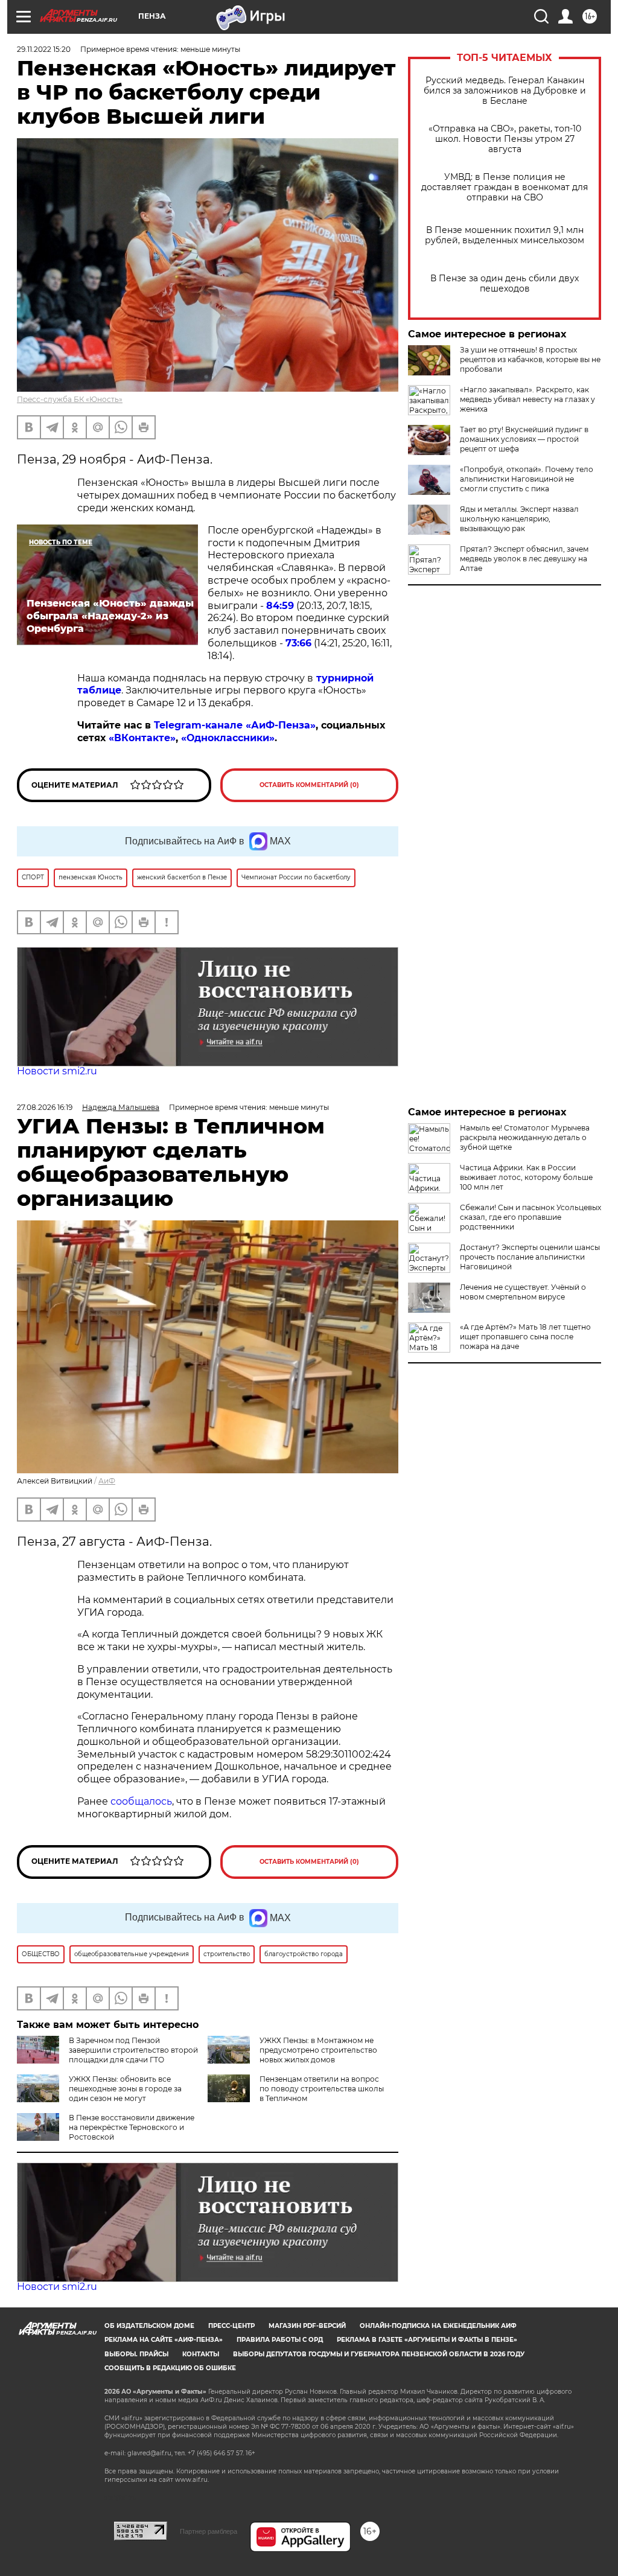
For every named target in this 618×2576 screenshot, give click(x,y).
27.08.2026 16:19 (45, 1107)
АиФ (107, 1481)
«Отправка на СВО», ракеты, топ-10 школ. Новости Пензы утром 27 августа (505, 139)
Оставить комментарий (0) (309, 785)
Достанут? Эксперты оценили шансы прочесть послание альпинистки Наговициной (530, 1257)
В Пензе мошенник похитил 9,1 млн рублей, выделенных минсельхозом (505, 235)
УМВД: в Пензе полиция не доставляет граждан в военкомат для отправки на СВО (505, 187)
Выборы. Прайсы (136, 2354)
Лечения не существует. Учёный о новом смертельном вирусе (523, 1292)
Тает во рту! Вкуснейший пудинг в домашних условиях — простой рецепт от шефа (524, 439)
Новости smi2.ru (57, 1071)
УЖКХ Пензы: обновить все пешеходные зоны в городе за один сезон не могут (125, 2089)
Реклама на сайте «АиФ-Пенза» (164, 2340)
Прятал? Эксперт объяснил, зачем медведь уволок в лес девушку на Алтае (524, 559)
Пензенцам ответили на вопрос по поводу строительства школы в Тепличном (322, 2089)
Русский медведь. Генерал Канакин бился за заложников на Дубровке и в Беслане (505, 91)
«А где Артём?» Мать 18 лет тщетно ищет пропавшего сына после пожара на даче (525, 1337)
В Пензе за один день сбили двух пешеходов (505, 284)
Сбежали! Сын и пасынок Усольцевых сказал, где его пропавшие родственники (530, 1217)
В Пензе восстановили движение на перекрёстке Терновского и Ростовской (132, 2127)
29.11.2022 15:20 (44, 49)
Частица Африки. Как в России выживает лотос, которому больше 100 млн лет (526, 1177)
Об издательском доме (149, 2326)
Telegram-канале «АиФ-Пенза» (235, 725)
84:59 (280, 606)
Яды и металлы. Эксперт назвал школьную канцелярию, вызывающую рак (519, 519)
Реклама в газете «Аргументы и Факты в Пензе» (427, 2340)
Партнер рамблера (209, 2531)
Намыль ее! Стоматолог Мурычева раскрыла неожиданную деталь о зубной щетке (525, 1137)
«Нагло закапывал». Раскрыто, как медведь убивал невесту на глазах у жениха (527, 399)
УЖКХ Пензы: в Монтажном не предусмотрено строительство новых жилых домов (318, 2050)
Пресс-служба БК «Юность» (70, 399)
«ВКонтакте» (142, 738)
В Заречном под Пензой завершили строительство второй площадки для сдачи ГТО (133, 2050)
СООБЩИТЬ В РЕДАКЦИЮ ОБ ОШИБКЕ (170, 2368)
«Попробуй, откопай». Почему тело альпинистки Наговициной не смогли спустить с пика (527, 479)
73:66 (298, 643)
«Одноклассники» (228, 738)
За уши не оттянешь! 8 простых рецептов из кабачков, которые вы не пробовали (530, 359)
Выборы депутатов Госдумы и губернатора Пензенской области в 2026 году (379, 2354)
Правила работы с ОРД (280, 2340)
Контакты (201, 2354)
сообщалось (141, 1801)
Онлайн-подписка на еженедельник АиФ (438, 2326)
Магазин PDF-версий (307, 2326)
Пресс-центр (231, 2326)
